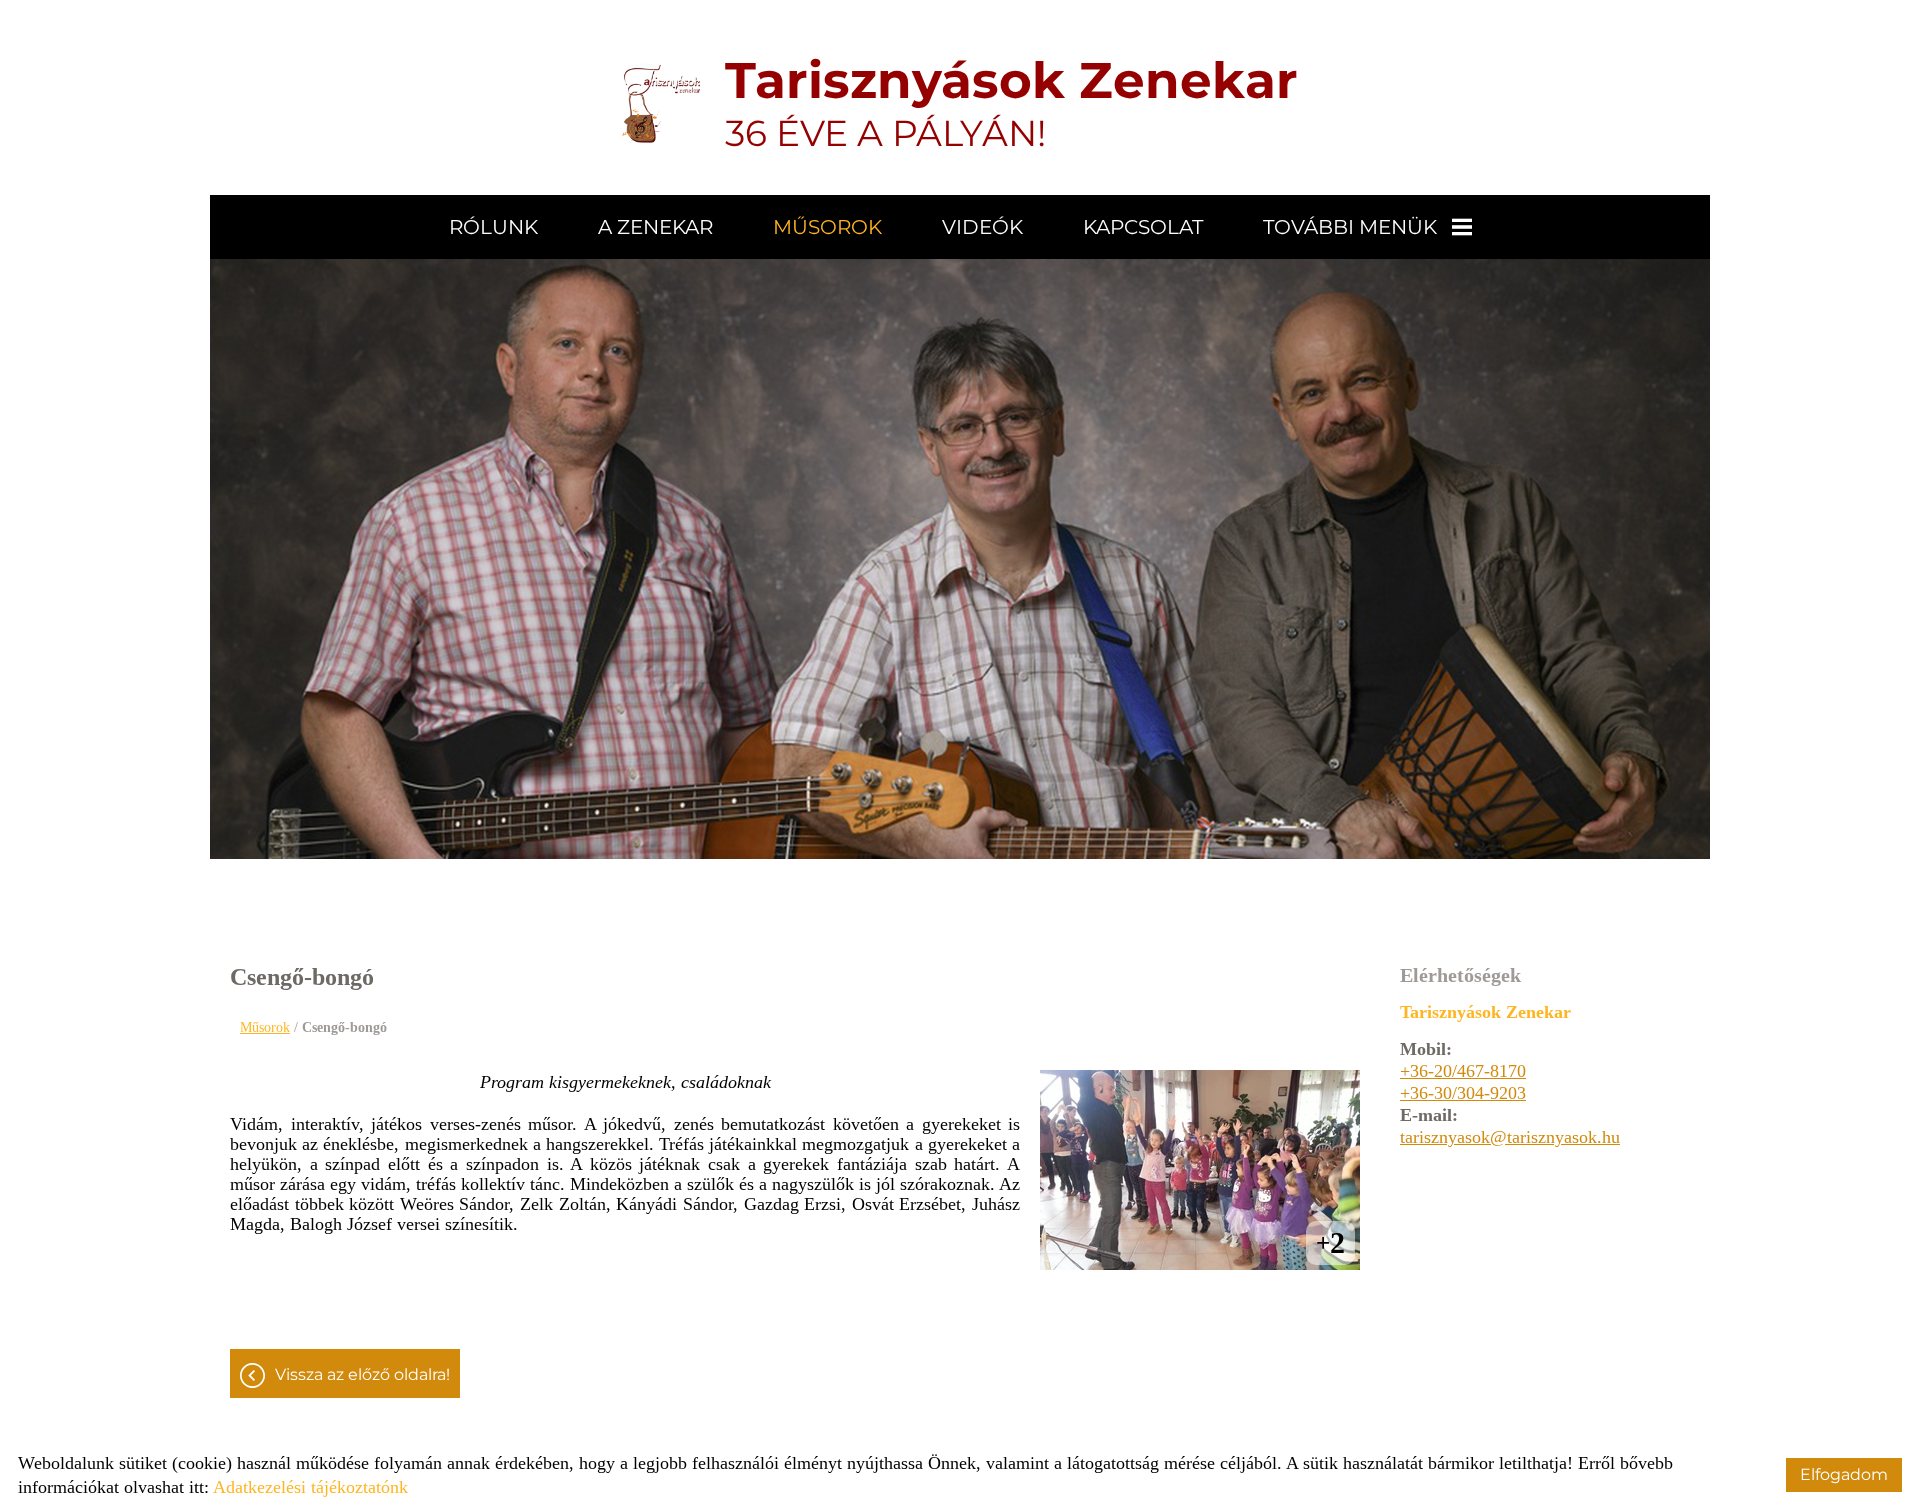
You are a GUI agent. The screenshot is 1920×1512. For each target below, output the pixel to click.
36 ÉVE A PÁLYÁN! (1011, 102)
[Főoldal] (661, 103)
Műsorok (827, 227)
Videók (982, 227)
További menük (1350, 227)
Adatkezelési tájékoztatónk (310, 1487)
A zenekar (655, 227)
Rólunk (493, 227)
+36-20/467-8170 (1463, 1071)
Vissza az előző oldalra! (362, 1374)
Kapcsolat (1143, 227)
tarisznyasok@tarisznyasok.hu (1510, 1137)
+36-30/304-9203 (1463, 1093)
